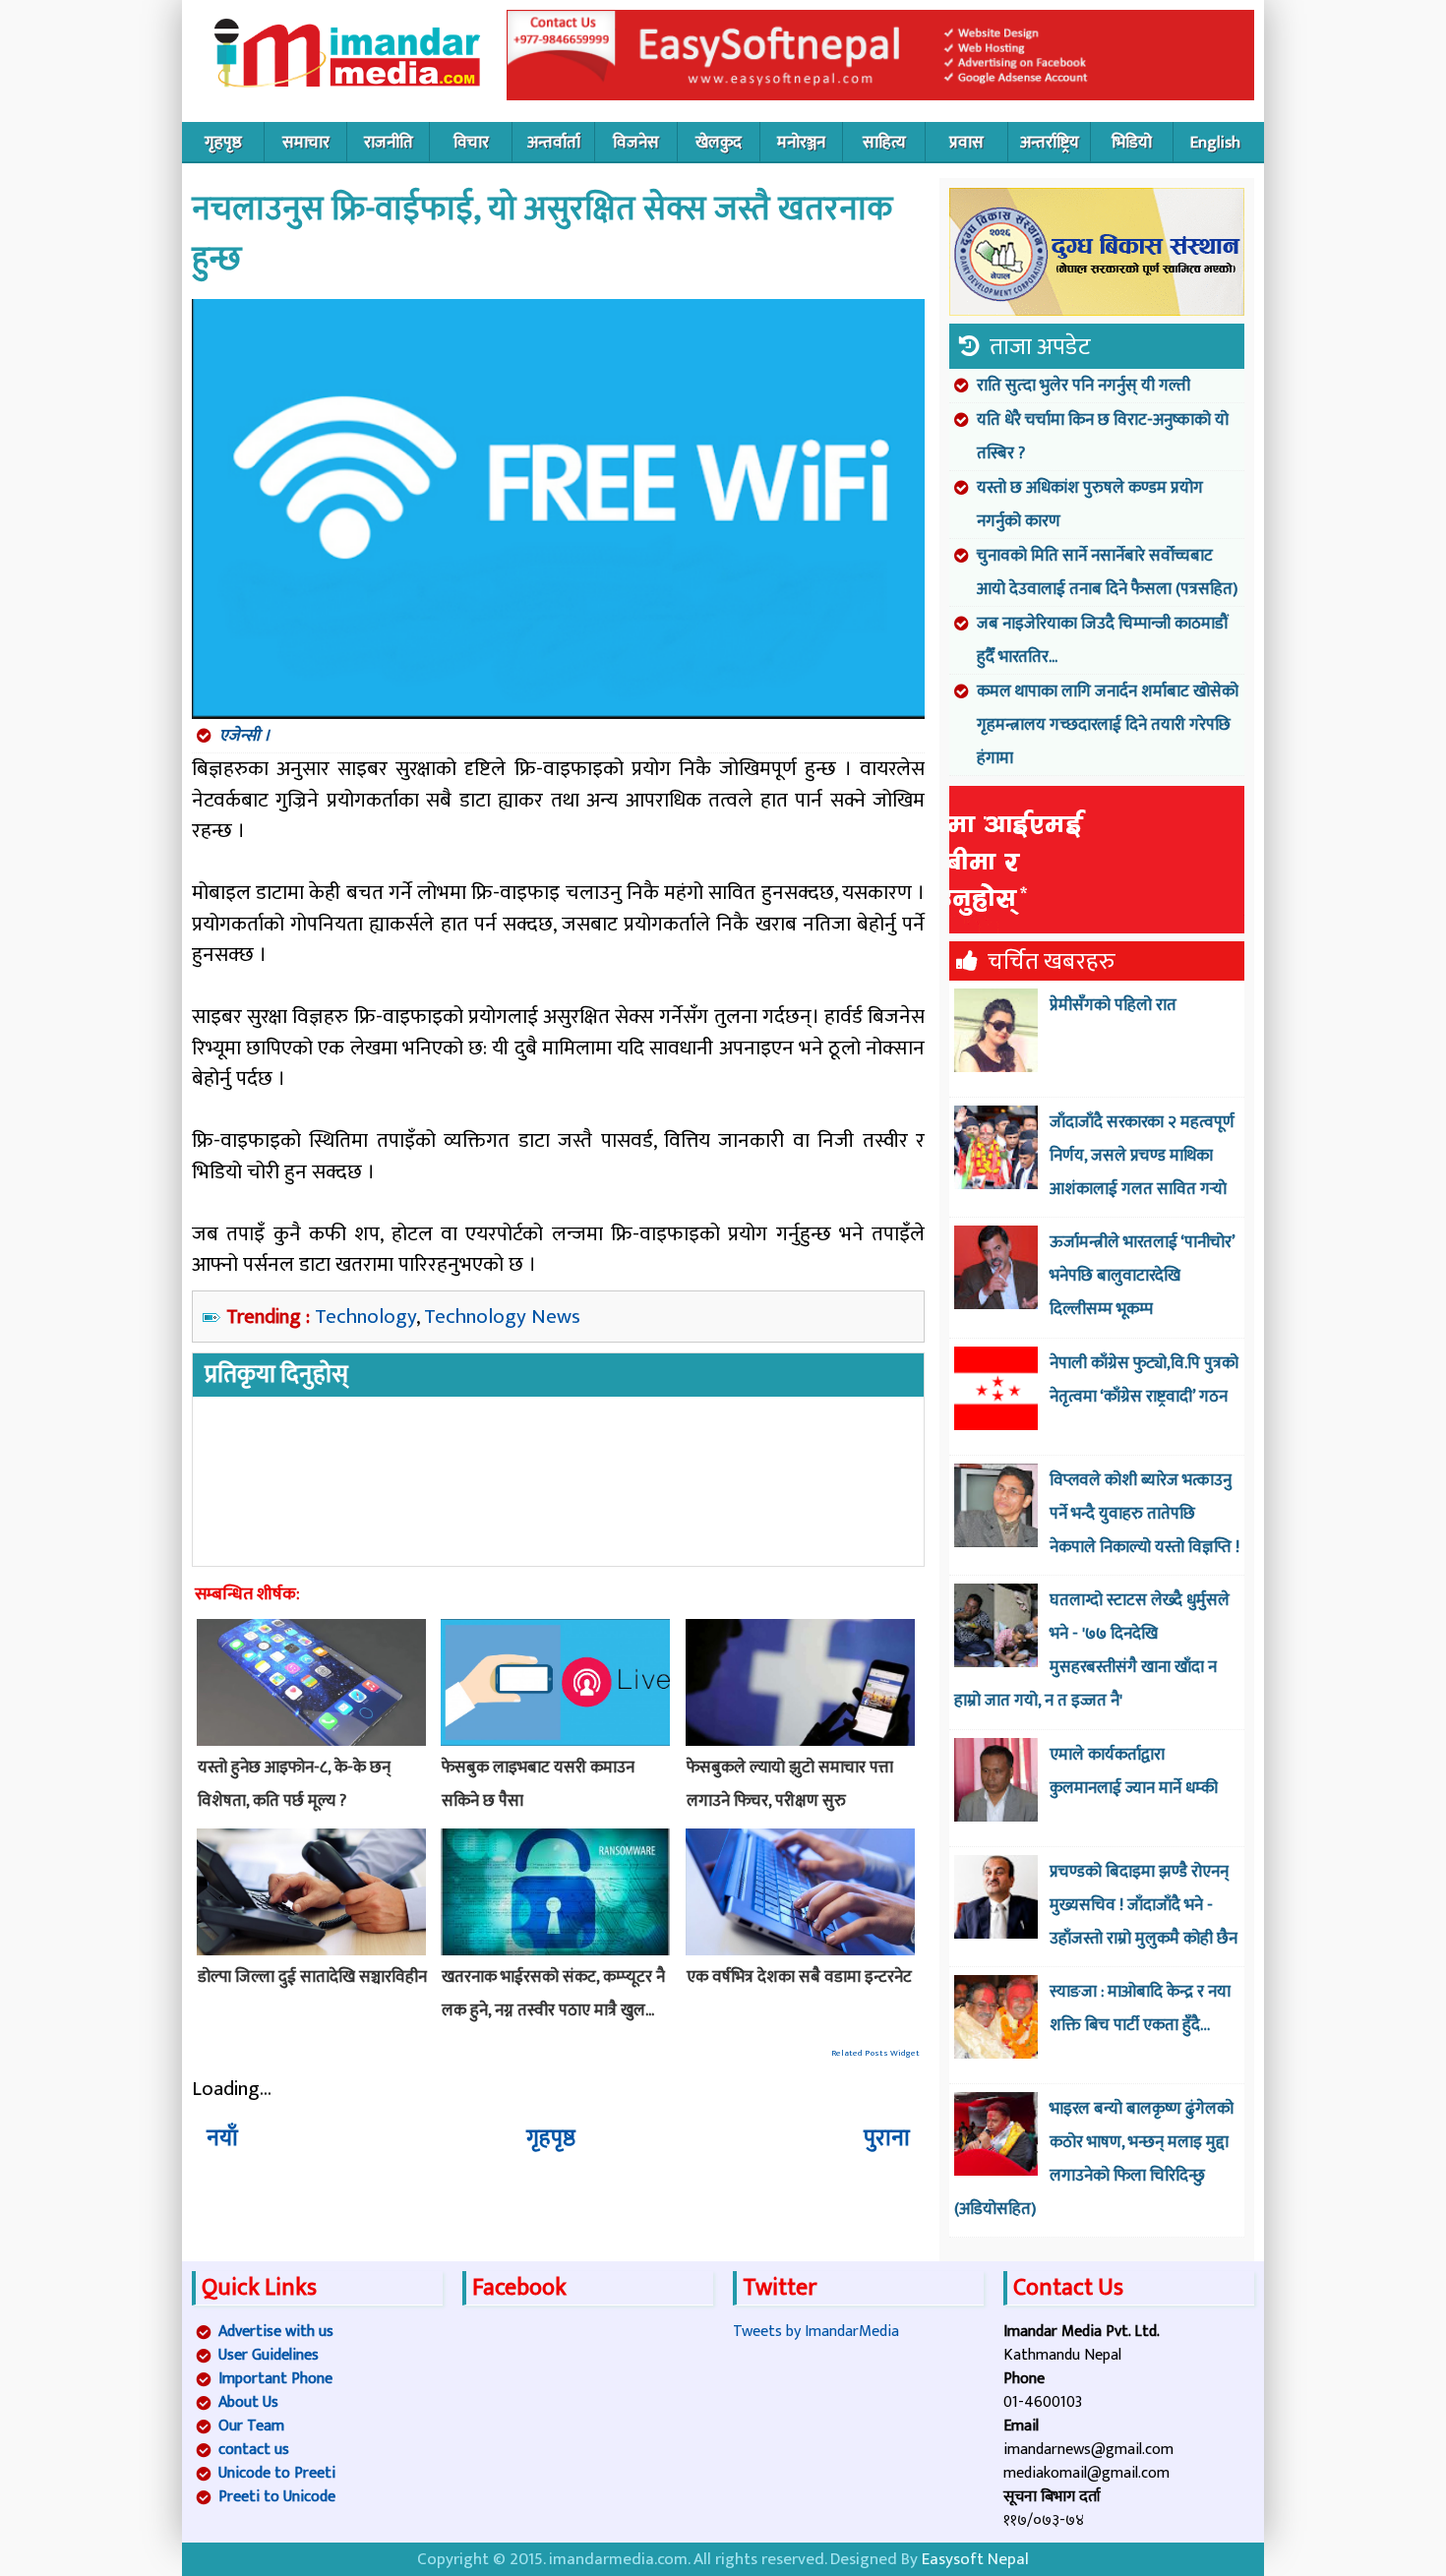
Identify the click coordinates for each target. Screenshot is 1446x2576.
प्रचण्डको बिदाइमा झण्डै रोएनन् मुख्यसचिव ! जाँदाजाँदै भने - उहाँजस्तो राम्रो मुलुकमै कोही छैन (1144, 1905)
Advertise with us (276, 2332)
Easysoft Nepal (975, 2559)
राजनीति (389, 143)
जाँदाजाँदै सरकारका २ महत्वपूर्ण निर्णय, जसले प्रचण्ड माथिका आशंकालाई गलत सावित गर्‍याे (1142, 1156)
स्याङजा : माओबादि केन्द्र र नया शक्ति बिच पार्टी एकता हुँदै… (1140, 2008)
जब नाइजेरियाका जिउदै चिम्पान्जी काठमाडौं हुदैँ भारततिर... (1103, 640)
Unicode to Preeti (277, 2473)
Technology (365, 1317)
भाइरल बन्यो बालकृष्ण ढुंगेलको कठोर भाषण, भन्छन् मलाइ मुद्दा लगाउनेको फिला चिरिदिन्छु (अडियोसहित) (1094, 2159)
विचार (471, 143)
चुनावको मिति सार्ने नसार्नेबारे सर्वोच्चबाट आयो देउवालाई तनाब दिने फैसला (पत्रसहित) (1107, 572)
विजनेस (636, 143)
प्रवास (966, 143)
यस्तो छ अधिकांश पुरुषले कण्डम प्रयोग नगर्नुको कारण (1090, 505)
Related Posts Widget (875, 2053)
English (1215, 143)
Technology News (502, 1317)
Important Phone (275, 2379)
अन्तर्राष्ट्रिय (1050, 143)
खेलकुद (719, 143)
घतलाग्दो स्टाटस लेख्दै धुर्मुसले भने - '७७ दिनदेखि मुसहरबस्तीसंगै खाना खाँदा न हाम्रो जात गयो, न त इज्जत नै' (1092, 1650)
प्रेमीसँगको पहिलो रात (1113, 1005)
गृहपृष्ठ (223, 143)
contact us (254, 2450)
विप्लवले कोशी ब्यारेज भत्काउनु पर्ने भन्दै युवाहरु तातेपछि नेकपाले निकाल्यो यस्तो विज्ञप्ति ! (1145, 1514)
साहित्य (884, 143)
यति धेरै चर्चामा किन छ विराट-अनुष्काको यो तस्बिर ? (1103, 437)
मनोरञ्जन (801, 143)
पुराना (887, 2138)
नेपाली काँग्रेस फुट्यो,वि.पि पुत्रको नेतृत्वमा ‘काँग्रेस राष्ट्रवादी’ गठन (1144, 1380)
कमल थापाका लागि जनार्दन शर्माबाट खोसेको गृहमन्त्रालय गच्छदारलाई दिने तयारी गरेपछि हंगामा (1108, 725)
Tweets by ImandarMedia (816, 2332)
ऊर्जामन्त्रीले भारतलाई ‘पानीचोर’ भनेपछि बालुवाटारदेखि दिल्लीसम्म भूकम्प (1142, 1276)
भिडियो (1132, 143)
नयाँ (222, 2138)
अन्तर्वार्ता (554, 143)
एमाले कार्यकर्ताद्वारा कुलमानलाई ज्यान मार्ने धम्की (1134, 1771)
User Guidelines (269, 2355)
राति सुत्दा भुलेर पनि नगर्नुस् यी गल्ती (1084, 386)
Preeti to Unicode (277, 2497)
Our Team (251, 2426)
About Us (248, 2402)
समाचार (306, 143)
